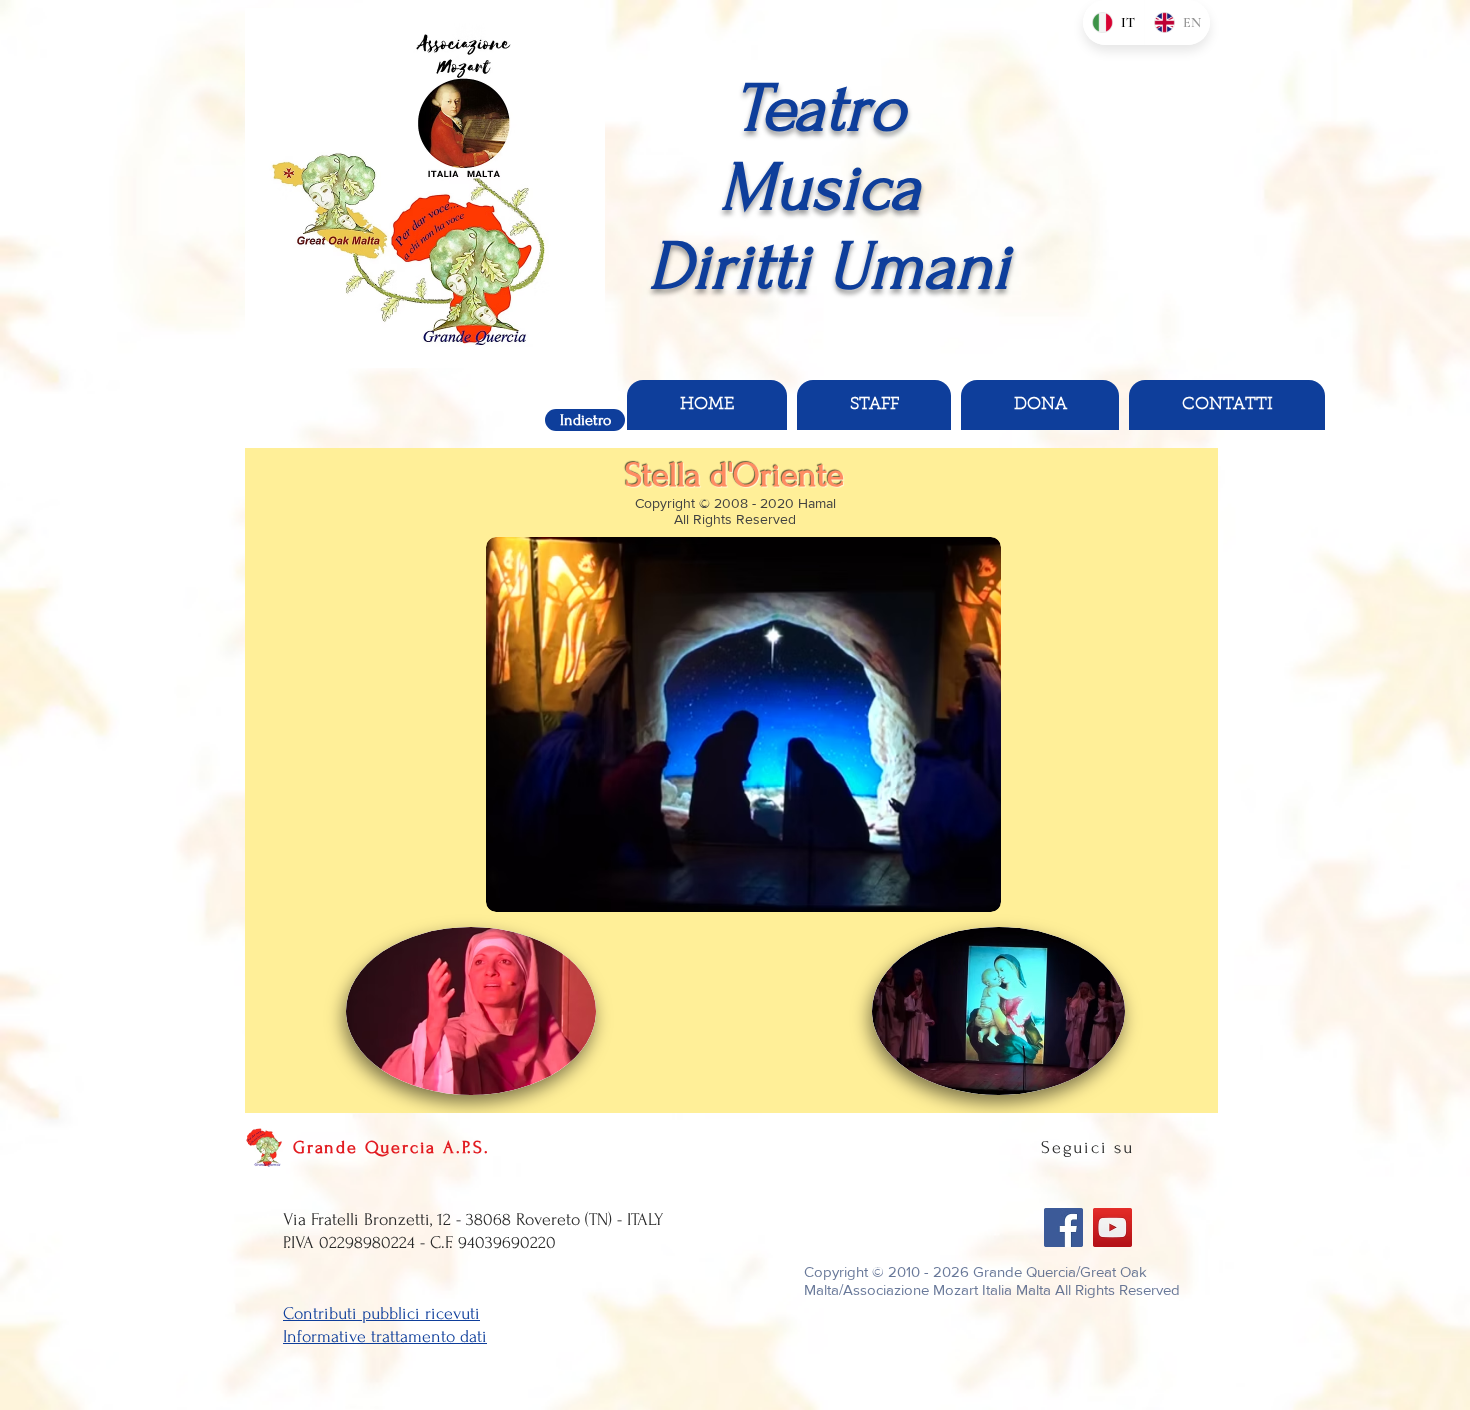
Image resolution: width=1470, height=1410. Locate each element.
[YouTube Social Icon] (1112, 1227)
